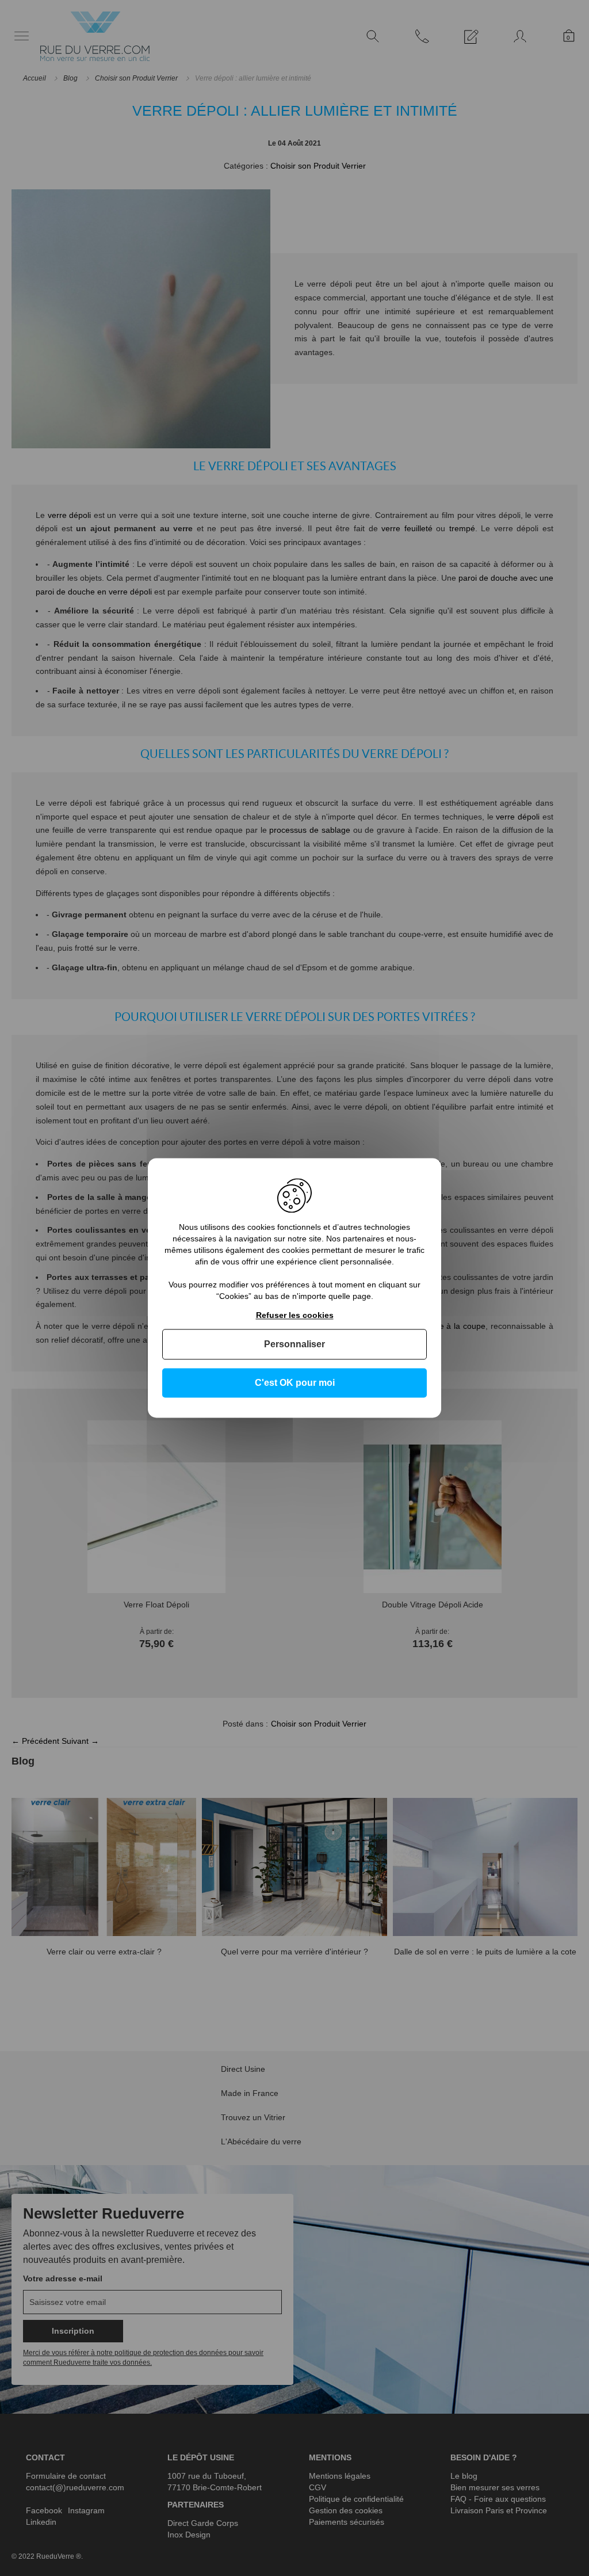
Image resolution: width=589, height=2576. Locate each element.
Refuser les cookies (295, 1315)
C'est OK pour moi (295, 1383)
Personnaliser (294, 1344)
